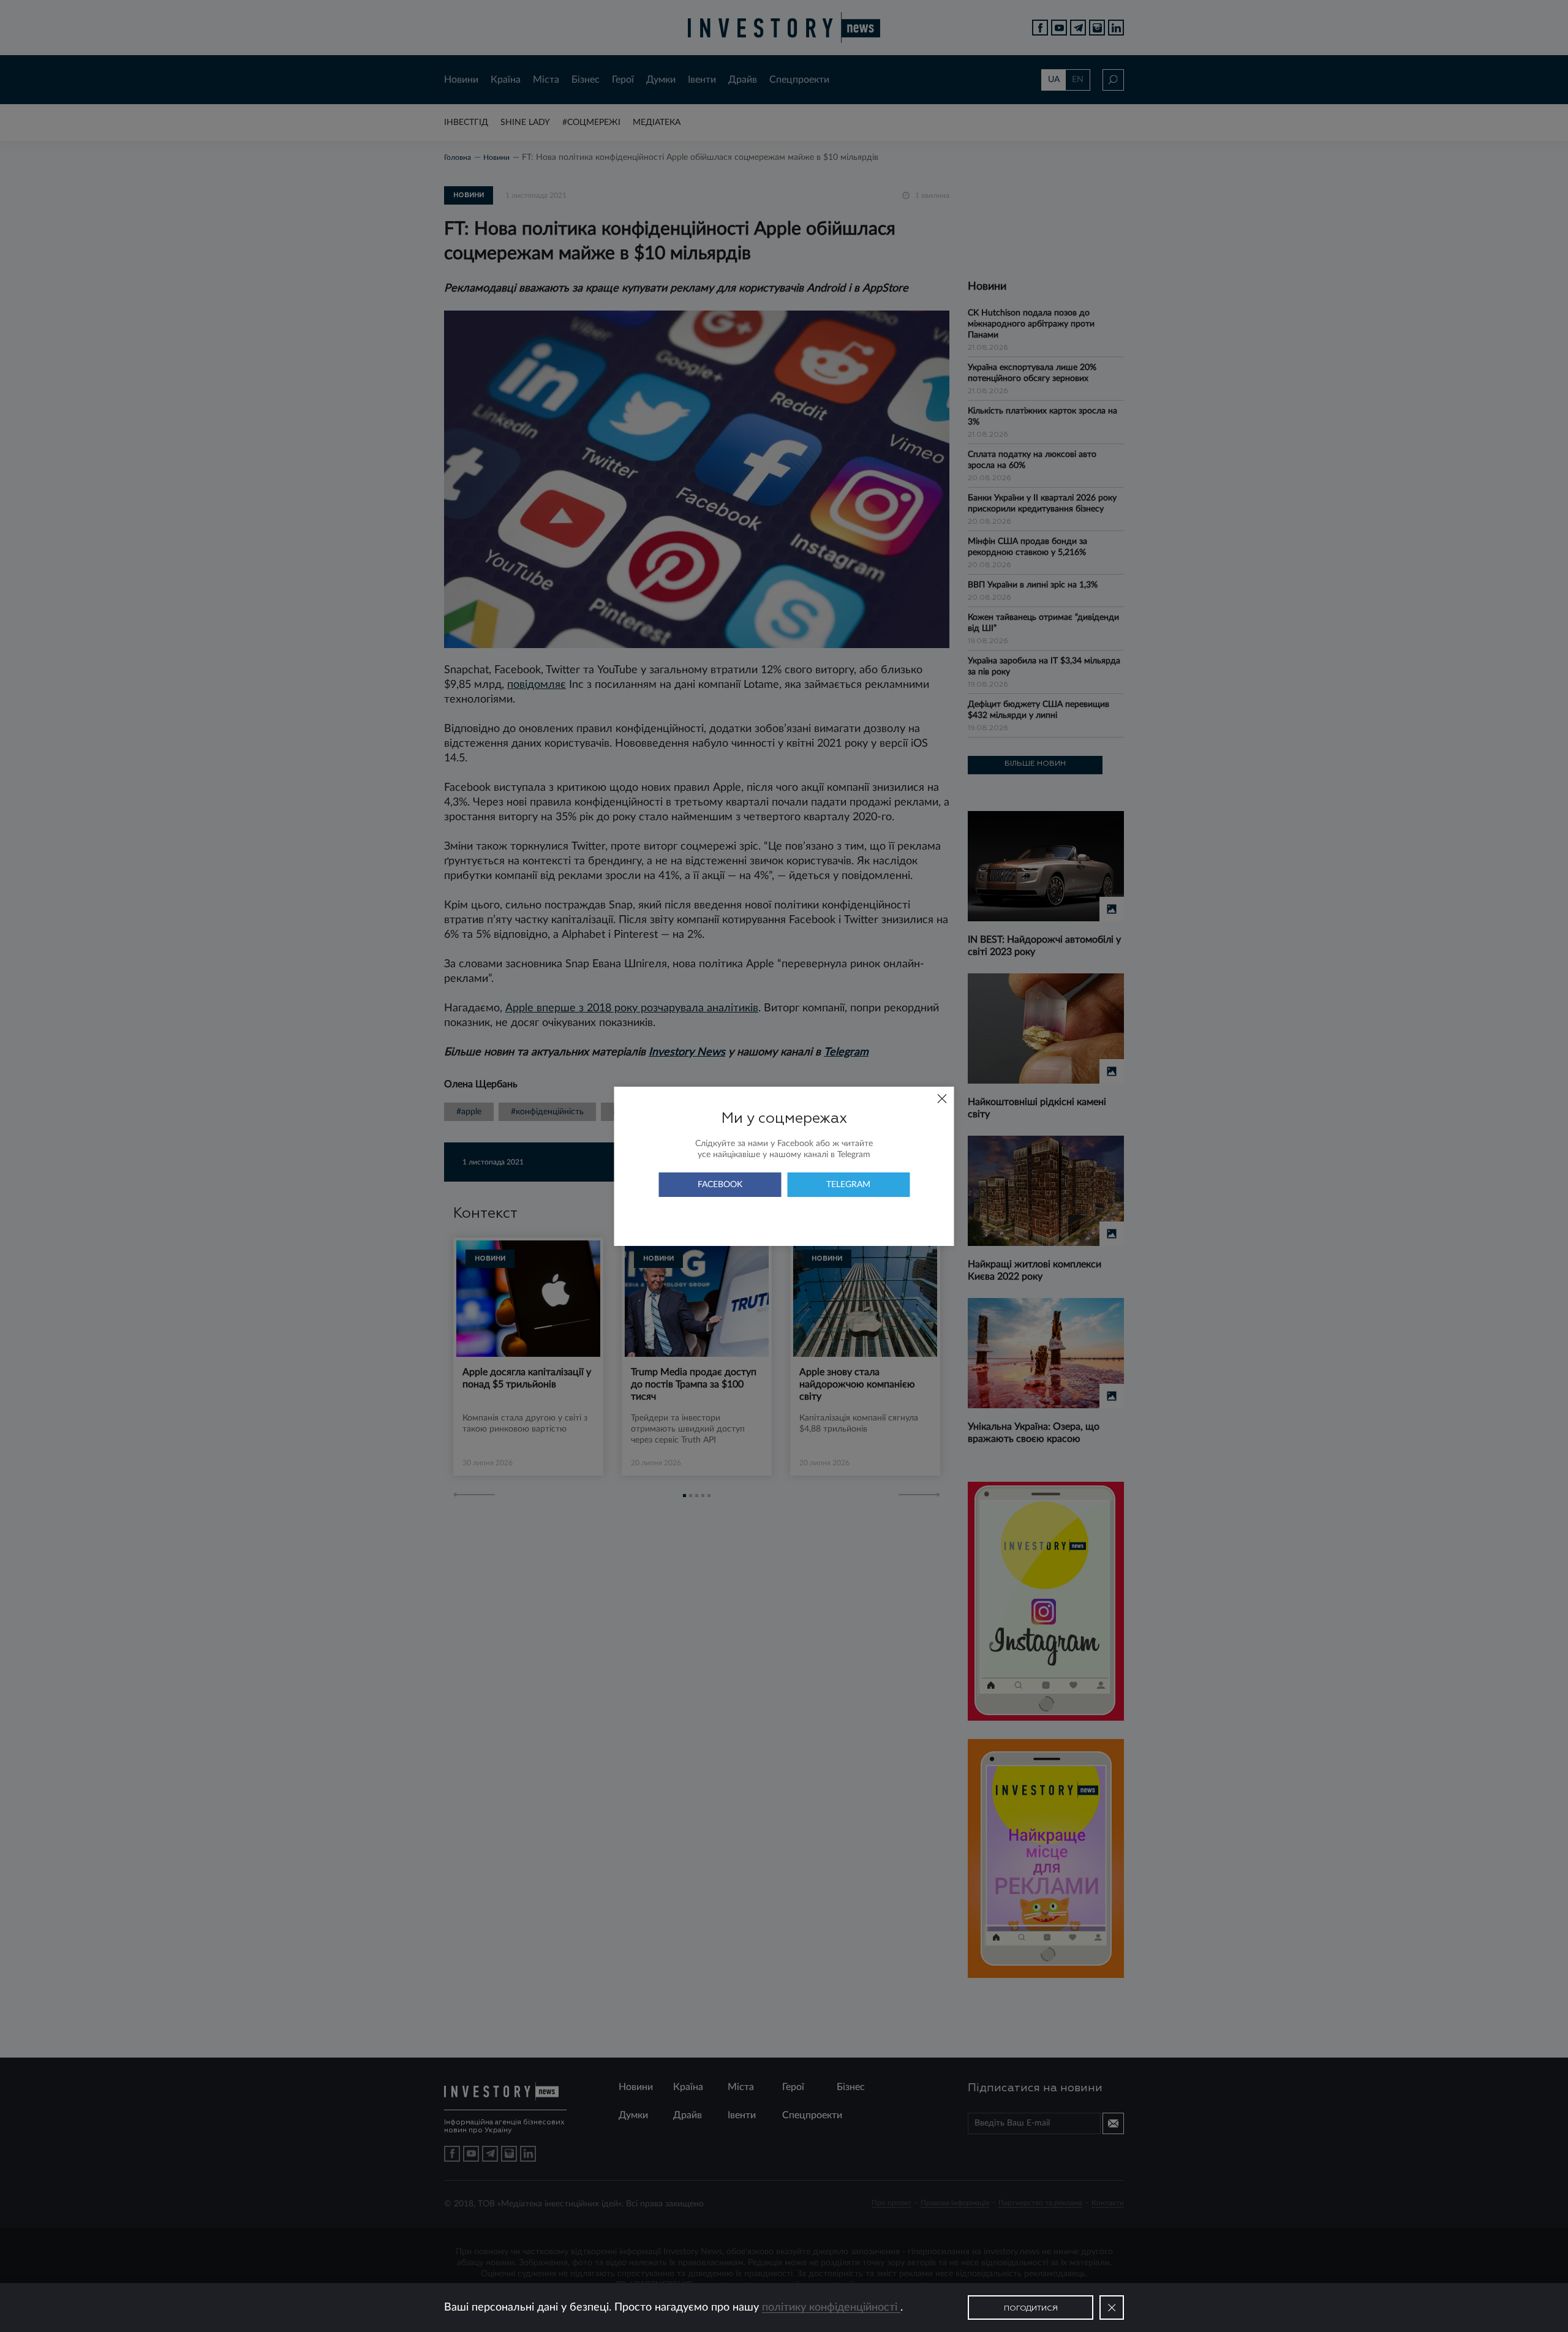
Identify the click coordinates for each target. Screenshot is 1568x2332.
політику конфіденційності (831, 2307)
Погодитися (1031, 2309)
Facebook (720, 1185)
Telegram (848, 1185)
